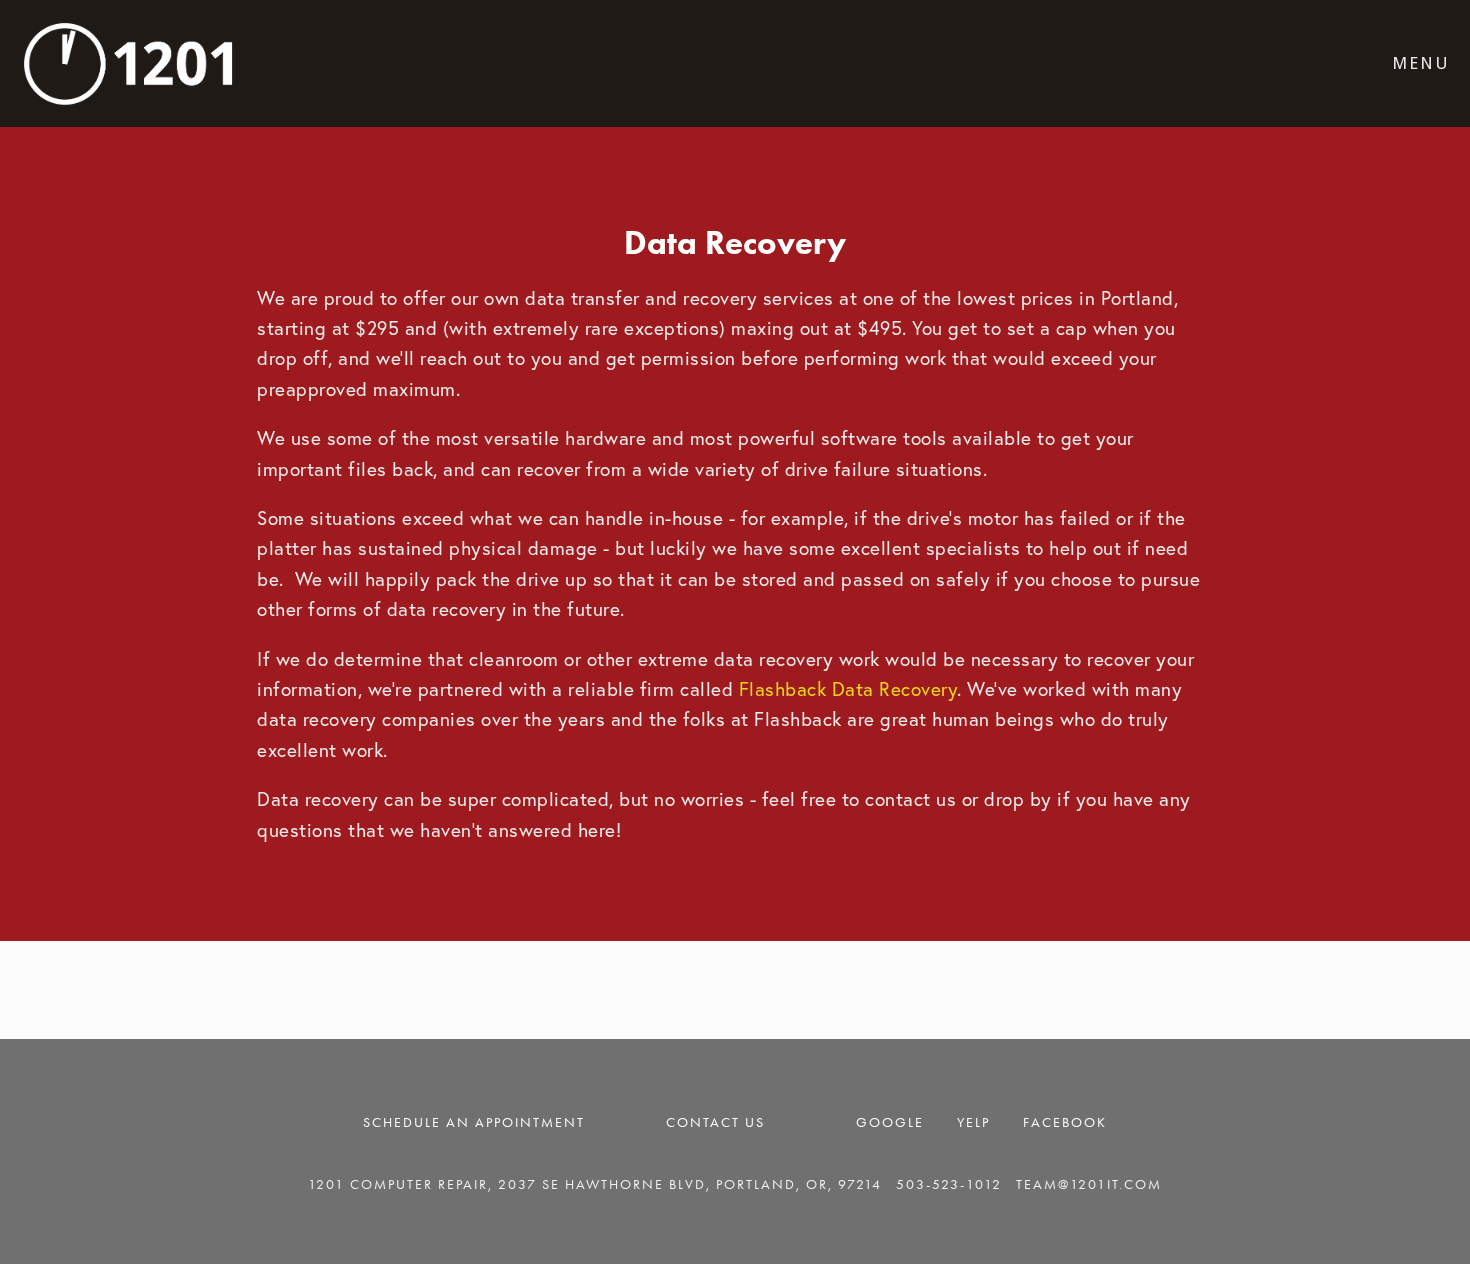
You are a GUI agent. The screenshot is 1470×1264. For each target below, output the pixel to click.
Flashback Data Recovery (848, 689)
